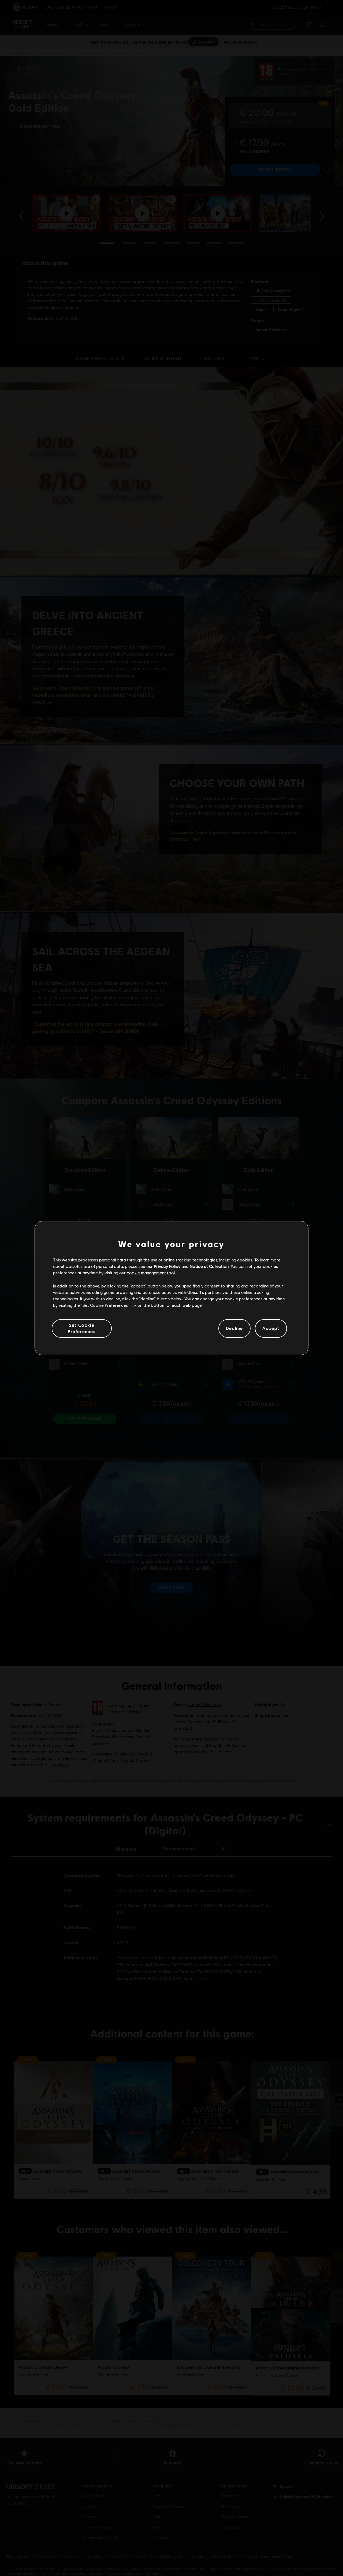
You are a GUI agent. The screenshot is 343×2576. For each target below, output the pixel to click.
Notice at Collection (209, 1266)
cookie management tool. (151, 1273)
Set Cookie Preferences (82, 1328)
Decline (234, 1328)
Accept (271, 1328)
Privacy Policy (167, 1266)
